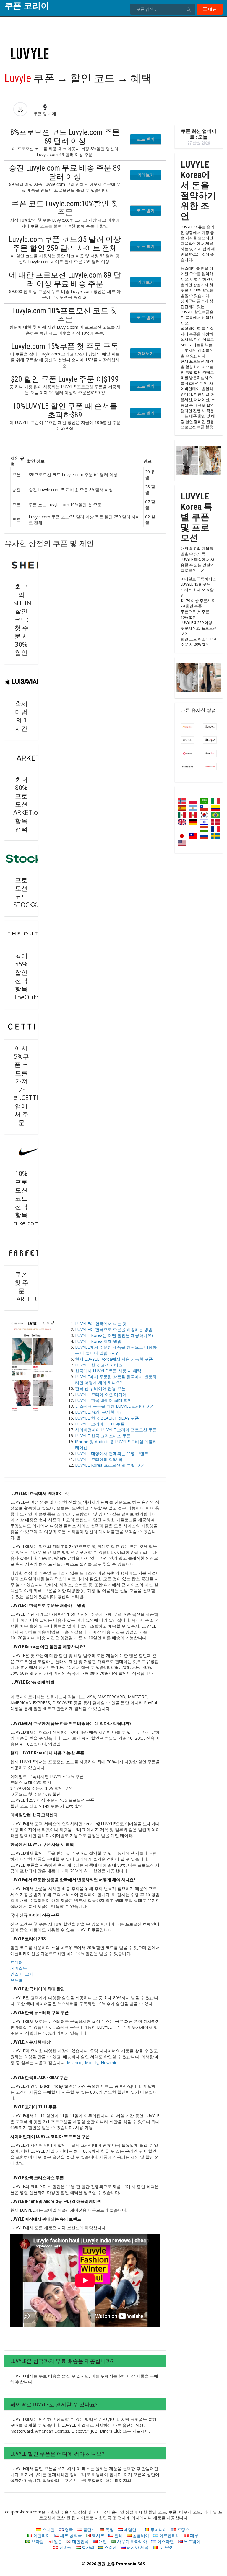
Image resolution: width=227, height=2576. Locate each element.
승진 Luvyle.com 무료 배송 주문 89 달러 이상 (65, 172)
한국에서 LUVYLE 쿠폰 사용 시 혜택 (108, 1371)
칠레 (118, 2535)
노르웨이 (192, 2541)
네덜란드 (132, 2530)
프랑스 (183, 2530)
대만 (102, 2541)
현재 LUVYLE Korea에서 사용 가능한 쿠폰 (114, 1359)
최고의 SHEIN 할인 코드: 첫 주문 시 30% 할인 (22, 620)
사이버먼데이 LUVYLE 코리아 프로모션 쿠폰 (116, 1430)
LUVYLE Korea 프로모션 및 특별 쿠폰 (110, 1465)
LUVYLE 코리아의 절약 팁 (99, 1459)
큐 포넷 (165, 2547)
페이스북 (19, 1968)
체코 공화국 (70, 2535)
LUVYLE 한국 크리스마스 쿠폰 (103, 1436)
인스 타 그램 (22, 1974)
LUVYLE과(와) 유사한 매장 (99, 1412)
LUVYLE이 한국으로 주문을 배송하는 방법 (114, 1329)
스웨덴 (110, 2547)
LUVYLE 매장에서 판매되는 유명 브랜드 (112, 1453)
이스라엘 (165, 2541)
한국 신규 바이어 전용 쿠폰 (100, 1388)
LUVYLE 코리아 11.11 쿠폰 (100, 1424)
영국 (68, 2530)
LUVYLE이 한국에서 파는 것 (101, 1324)
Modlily (92, 2063)
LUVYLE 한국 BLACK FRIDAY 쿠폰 (107, 1418)
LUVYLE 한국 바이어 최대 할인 (103, 1400)
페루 (194, 2535)
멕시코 (98, 2535)
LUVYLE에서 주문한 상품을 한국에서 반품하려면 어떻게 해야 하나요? (116, 1380)
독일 (109, 2530)
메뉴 (212, 9)
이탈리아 (41, 2535)
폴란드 (89, 2530)
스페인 (48, 2530)
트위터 (17, 1962)
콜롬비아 (140, 2535)
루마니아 (158, 2530)
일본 (57, 2541)
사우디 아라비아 (132, 2541)
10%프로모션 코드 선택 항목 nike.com (26, 1198)
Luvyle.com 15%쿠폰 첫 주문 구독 (65, 346)
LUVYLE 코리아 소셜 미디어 (101, 1394)
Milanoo (75, 2063)
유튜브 (17, 1980)
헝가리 (87, 2547)
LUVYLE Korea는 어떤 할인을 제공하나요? (114, 1335)
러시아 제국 (137, 2547)
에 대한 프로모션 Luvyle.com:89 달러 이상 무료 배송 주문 (65, 279)
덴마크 (65, 2547)
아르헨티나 (169, 2535)
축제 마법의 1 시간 (21, 716)
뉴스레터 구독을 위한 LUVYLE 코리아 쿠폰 (114, 1406)
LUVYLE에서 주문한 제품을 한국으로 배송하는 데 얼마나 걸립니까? (116, 1350)
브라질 (37, 2541)
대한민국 (80, 2541)
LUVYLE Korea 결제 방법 (98, 1341)
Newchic (109, 2063)
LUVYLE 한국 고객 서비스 (99, 1365)
